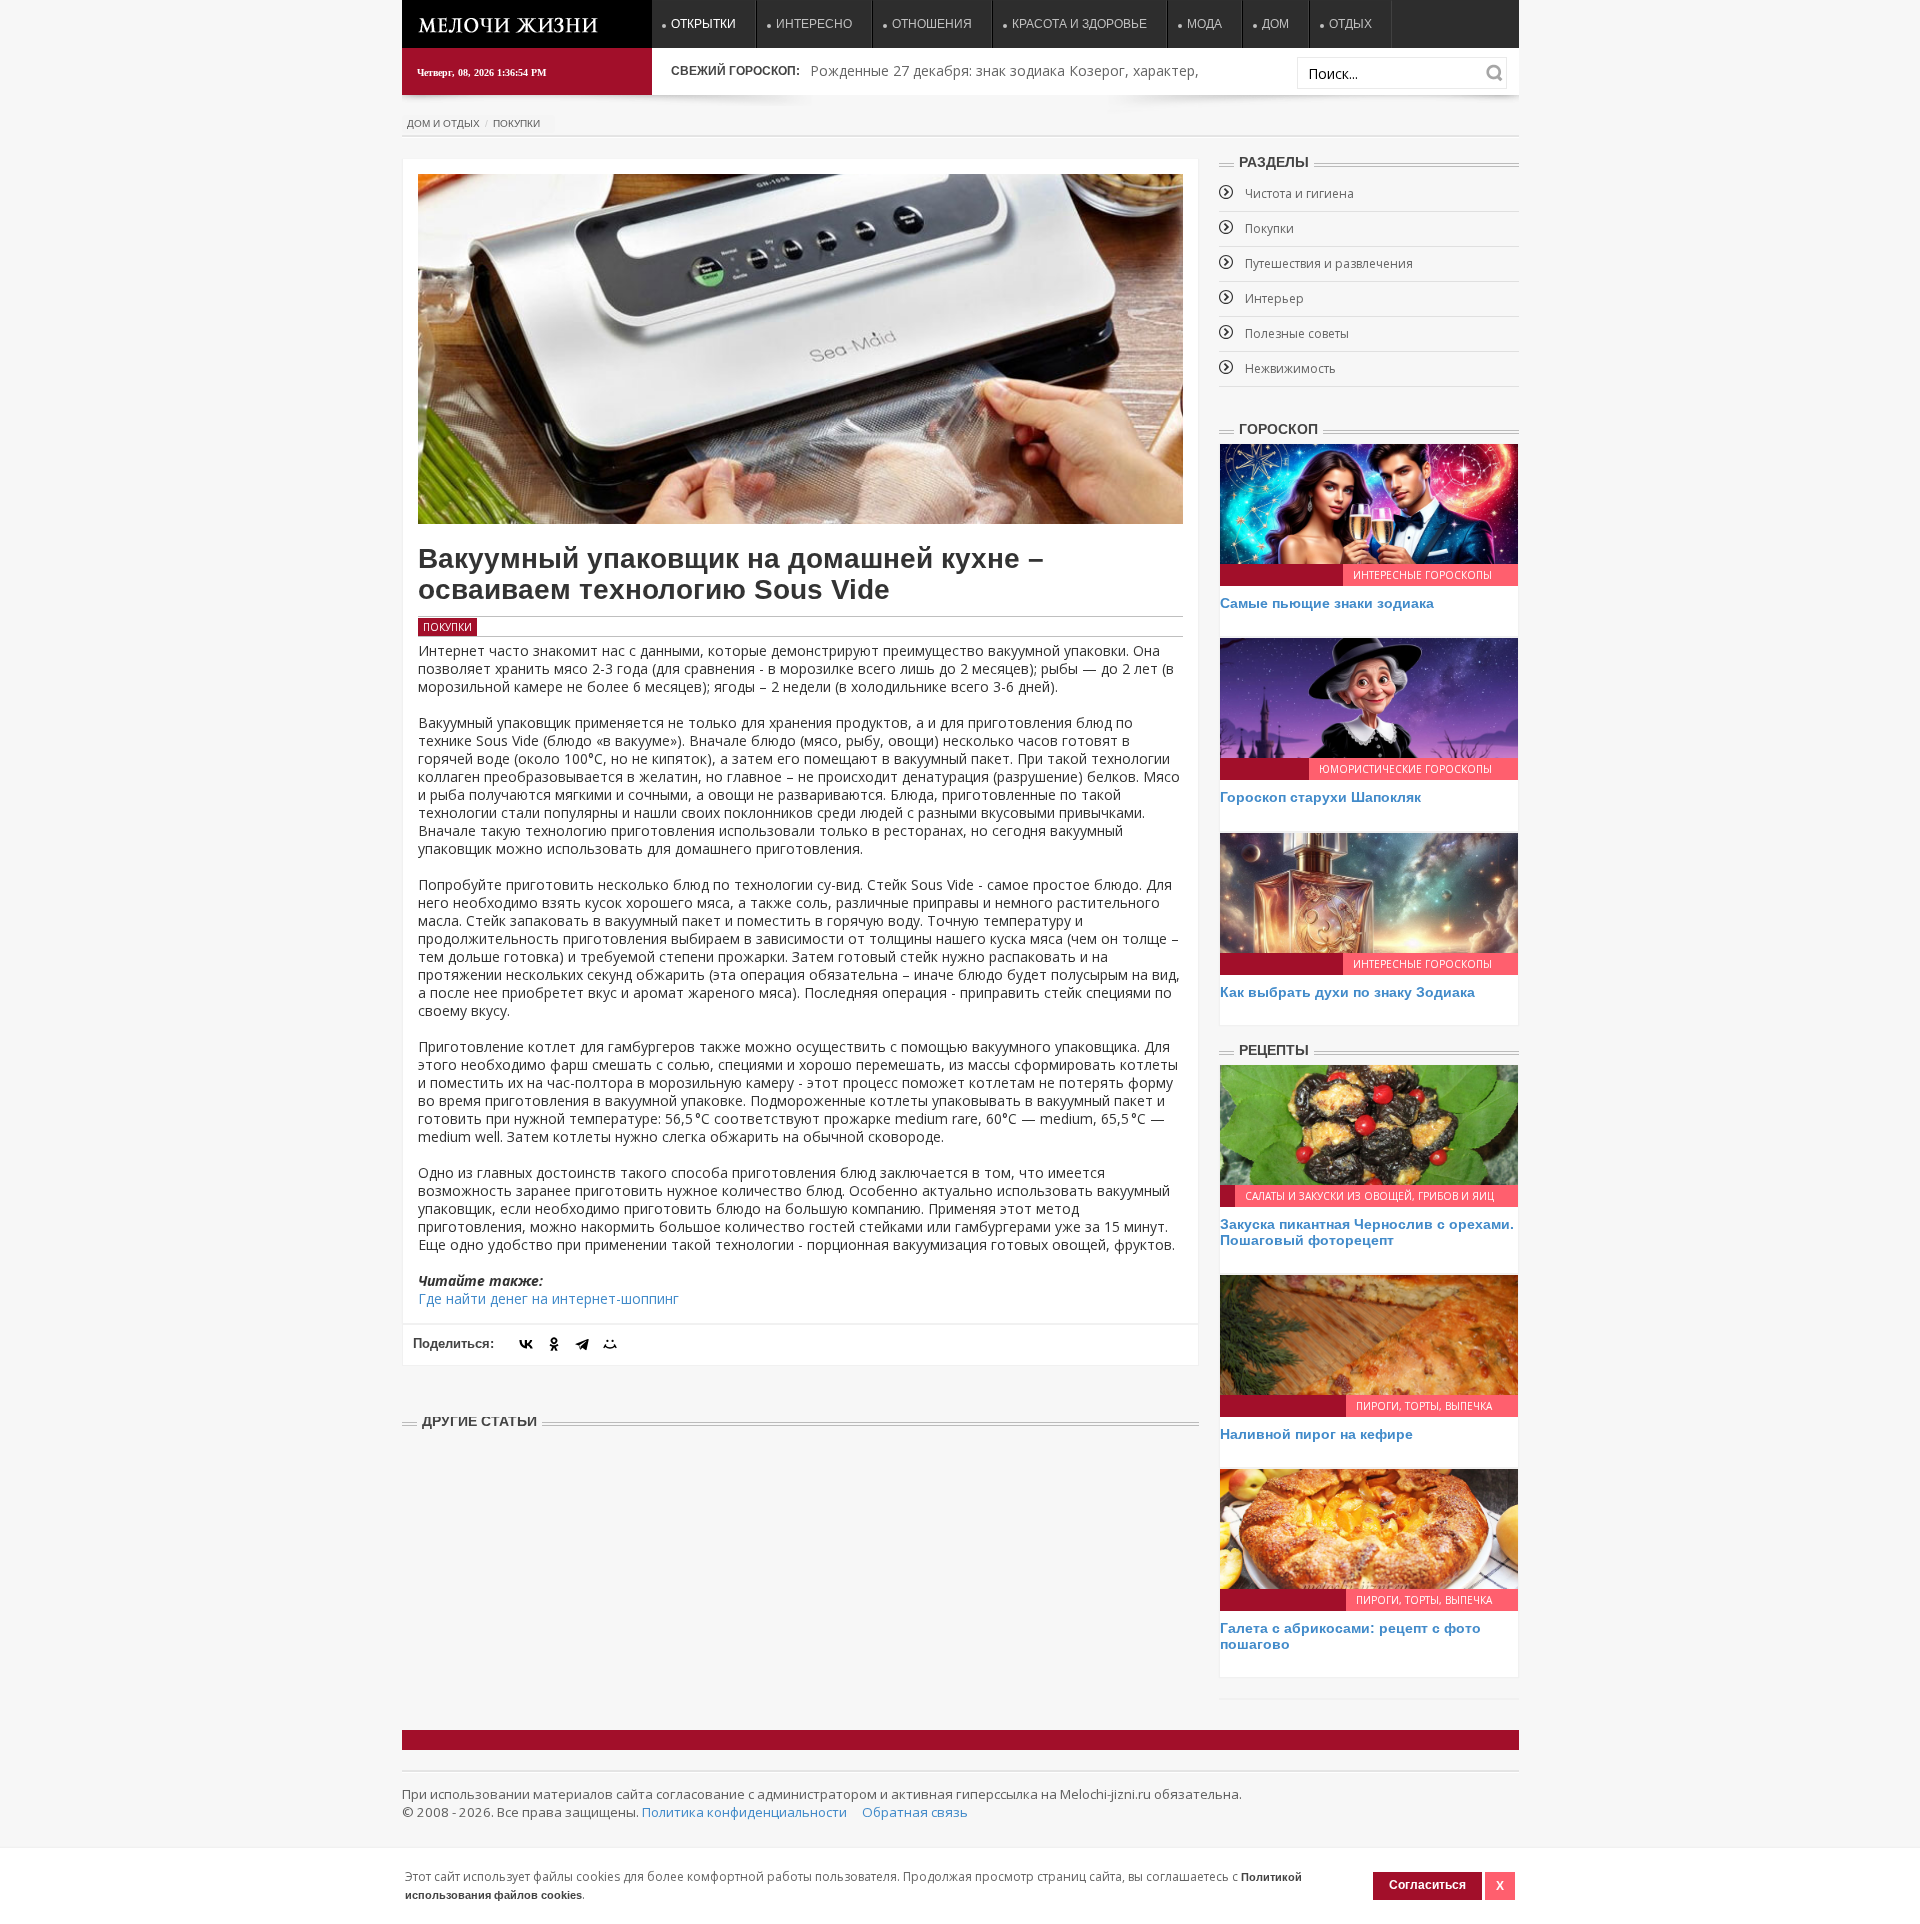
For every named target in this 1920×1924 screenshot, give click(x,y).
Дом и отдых (443, 123)
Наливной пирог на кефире (1316, 1434)
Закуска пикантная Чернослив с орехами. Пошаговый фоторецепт (1367, 1231)
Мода (1204, 24)
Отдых (1350, 24)
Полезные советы (1297, 333)
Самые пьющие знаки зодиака (1327, 603)
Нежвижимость (1290, 368)
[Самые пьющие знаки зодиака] (1369, 502)
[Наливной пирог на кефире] (1369, 1333)
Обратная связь (915, 1812)
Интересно (814, 24)
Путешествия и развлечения (1329, 263)
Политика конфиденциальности (744, 1812)
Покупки (516, 123)
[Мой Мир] (610, 1344)
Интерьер (1274, 298)
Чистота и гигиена (1299, 193)
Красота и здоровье (1079, 24)
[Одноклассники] (554, 1344)
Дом (1275, 24)
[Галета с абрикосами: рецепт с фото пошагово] (1369, 1527)
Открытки (703, 24)
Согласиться (1427, 1885)
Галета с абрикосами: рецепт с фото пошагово (1350, 1635)
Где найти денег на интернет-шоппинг (548, 1298)
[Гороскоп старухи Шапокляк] (1369, 696)
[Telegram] (582, 1344)
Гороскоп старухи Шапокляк (1320, 797)
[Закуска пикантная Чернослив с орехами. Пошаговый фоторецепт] (1369, 1123)
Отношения (932, 24)
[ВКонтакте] (526, 1344)
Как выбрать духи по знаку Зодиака (1347, 992)
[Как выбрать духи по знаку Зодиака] (1369, 891)
